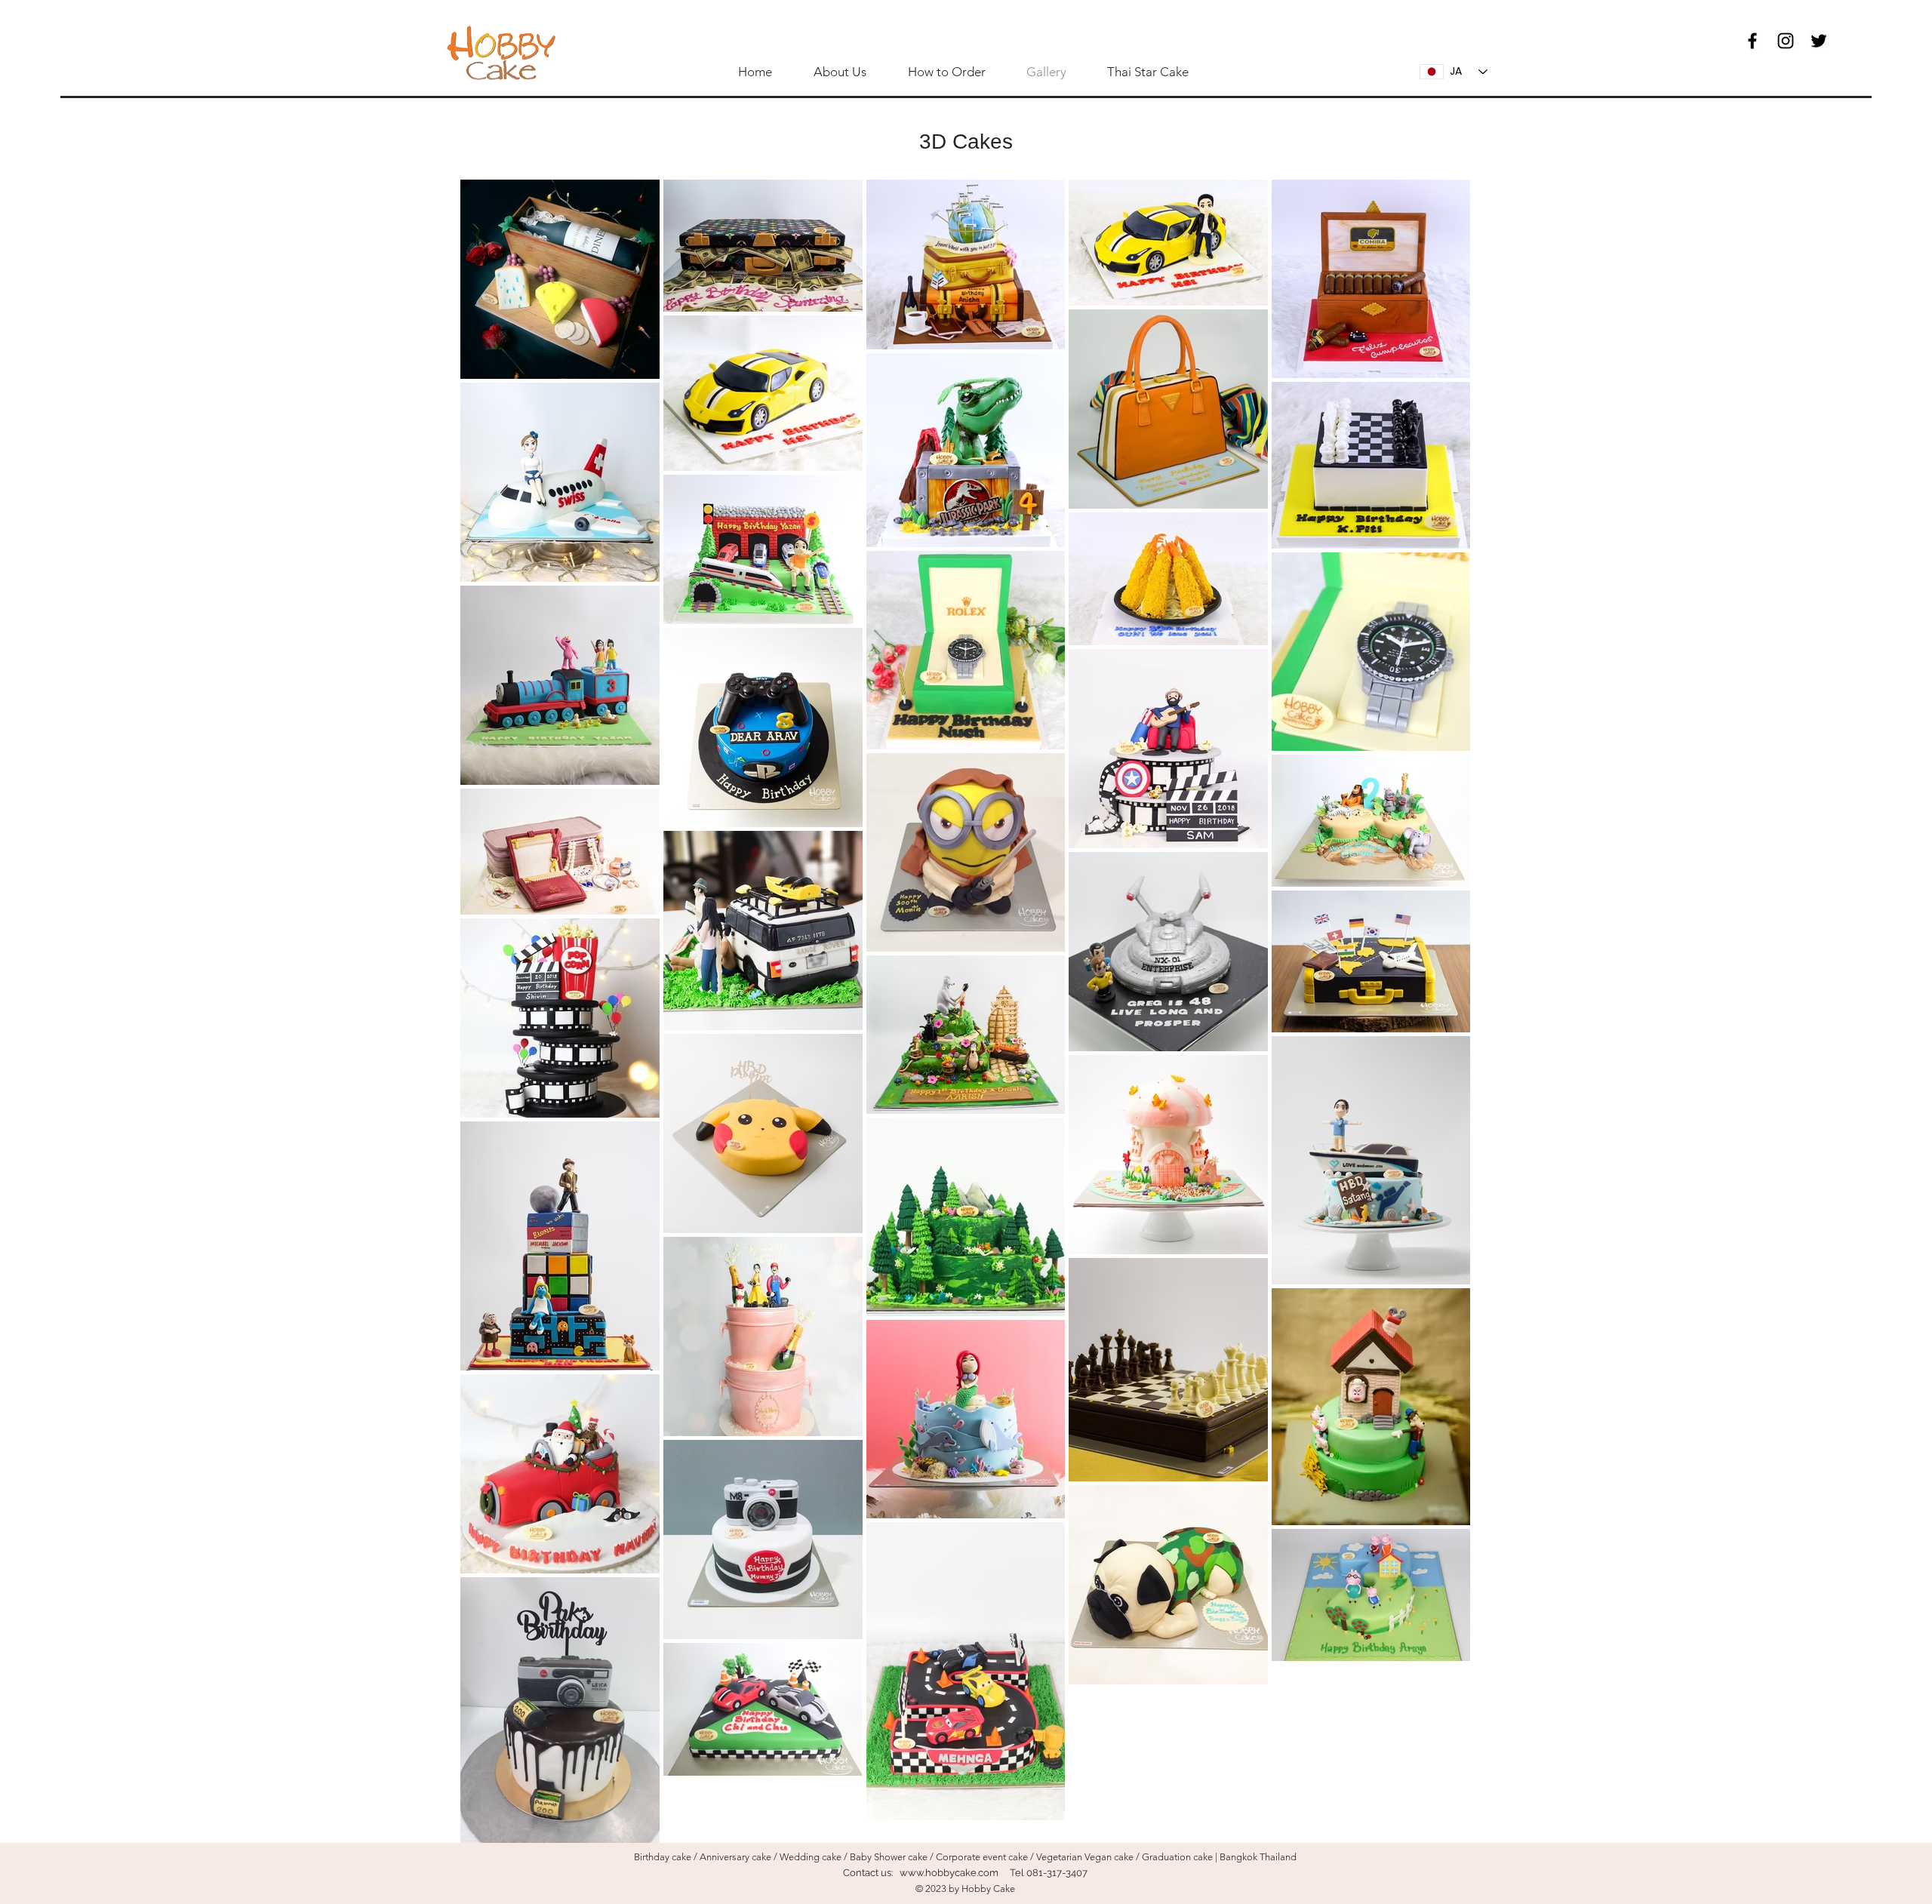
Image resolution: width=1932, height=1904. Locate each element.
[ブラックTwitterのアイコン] (1819, 41)
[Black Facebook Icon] (1752, 41)
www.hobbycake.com (949, 1873)
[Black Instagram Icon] (1786, 41)
